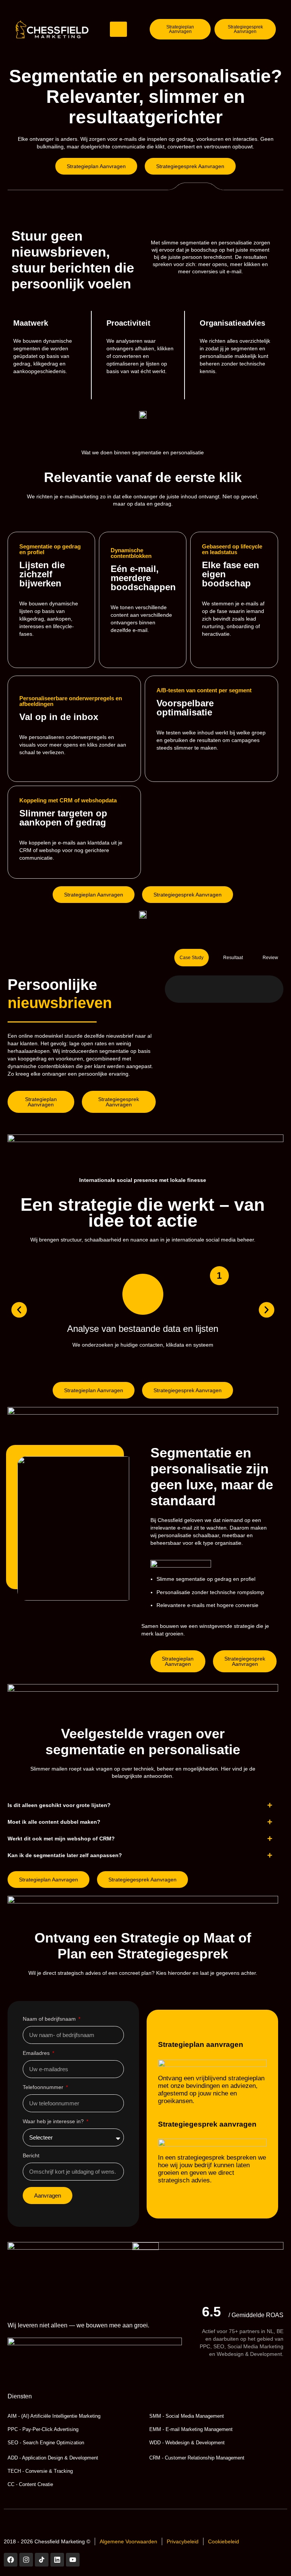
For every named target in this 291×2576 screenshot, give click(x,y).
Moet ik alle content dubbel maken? (54, 1822)
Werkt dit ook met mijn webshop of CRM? (61, 1839)
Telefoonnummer (44, 2087)
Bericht (31, 2156)
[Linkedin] (57, 2560)
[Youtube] (73, 2560)
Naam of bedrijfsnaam (50, 2019)
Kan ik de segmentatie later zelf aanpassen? (65, 1855)
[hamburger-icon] (118, 29)
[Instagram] (26, 2560)
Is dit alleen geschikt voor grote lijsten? (59, 1805)
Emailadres (37, 2053)
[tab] (192, 958)
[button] (19, 1310)
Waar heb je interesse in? (54, 2121)
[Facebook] (11, 2560)
